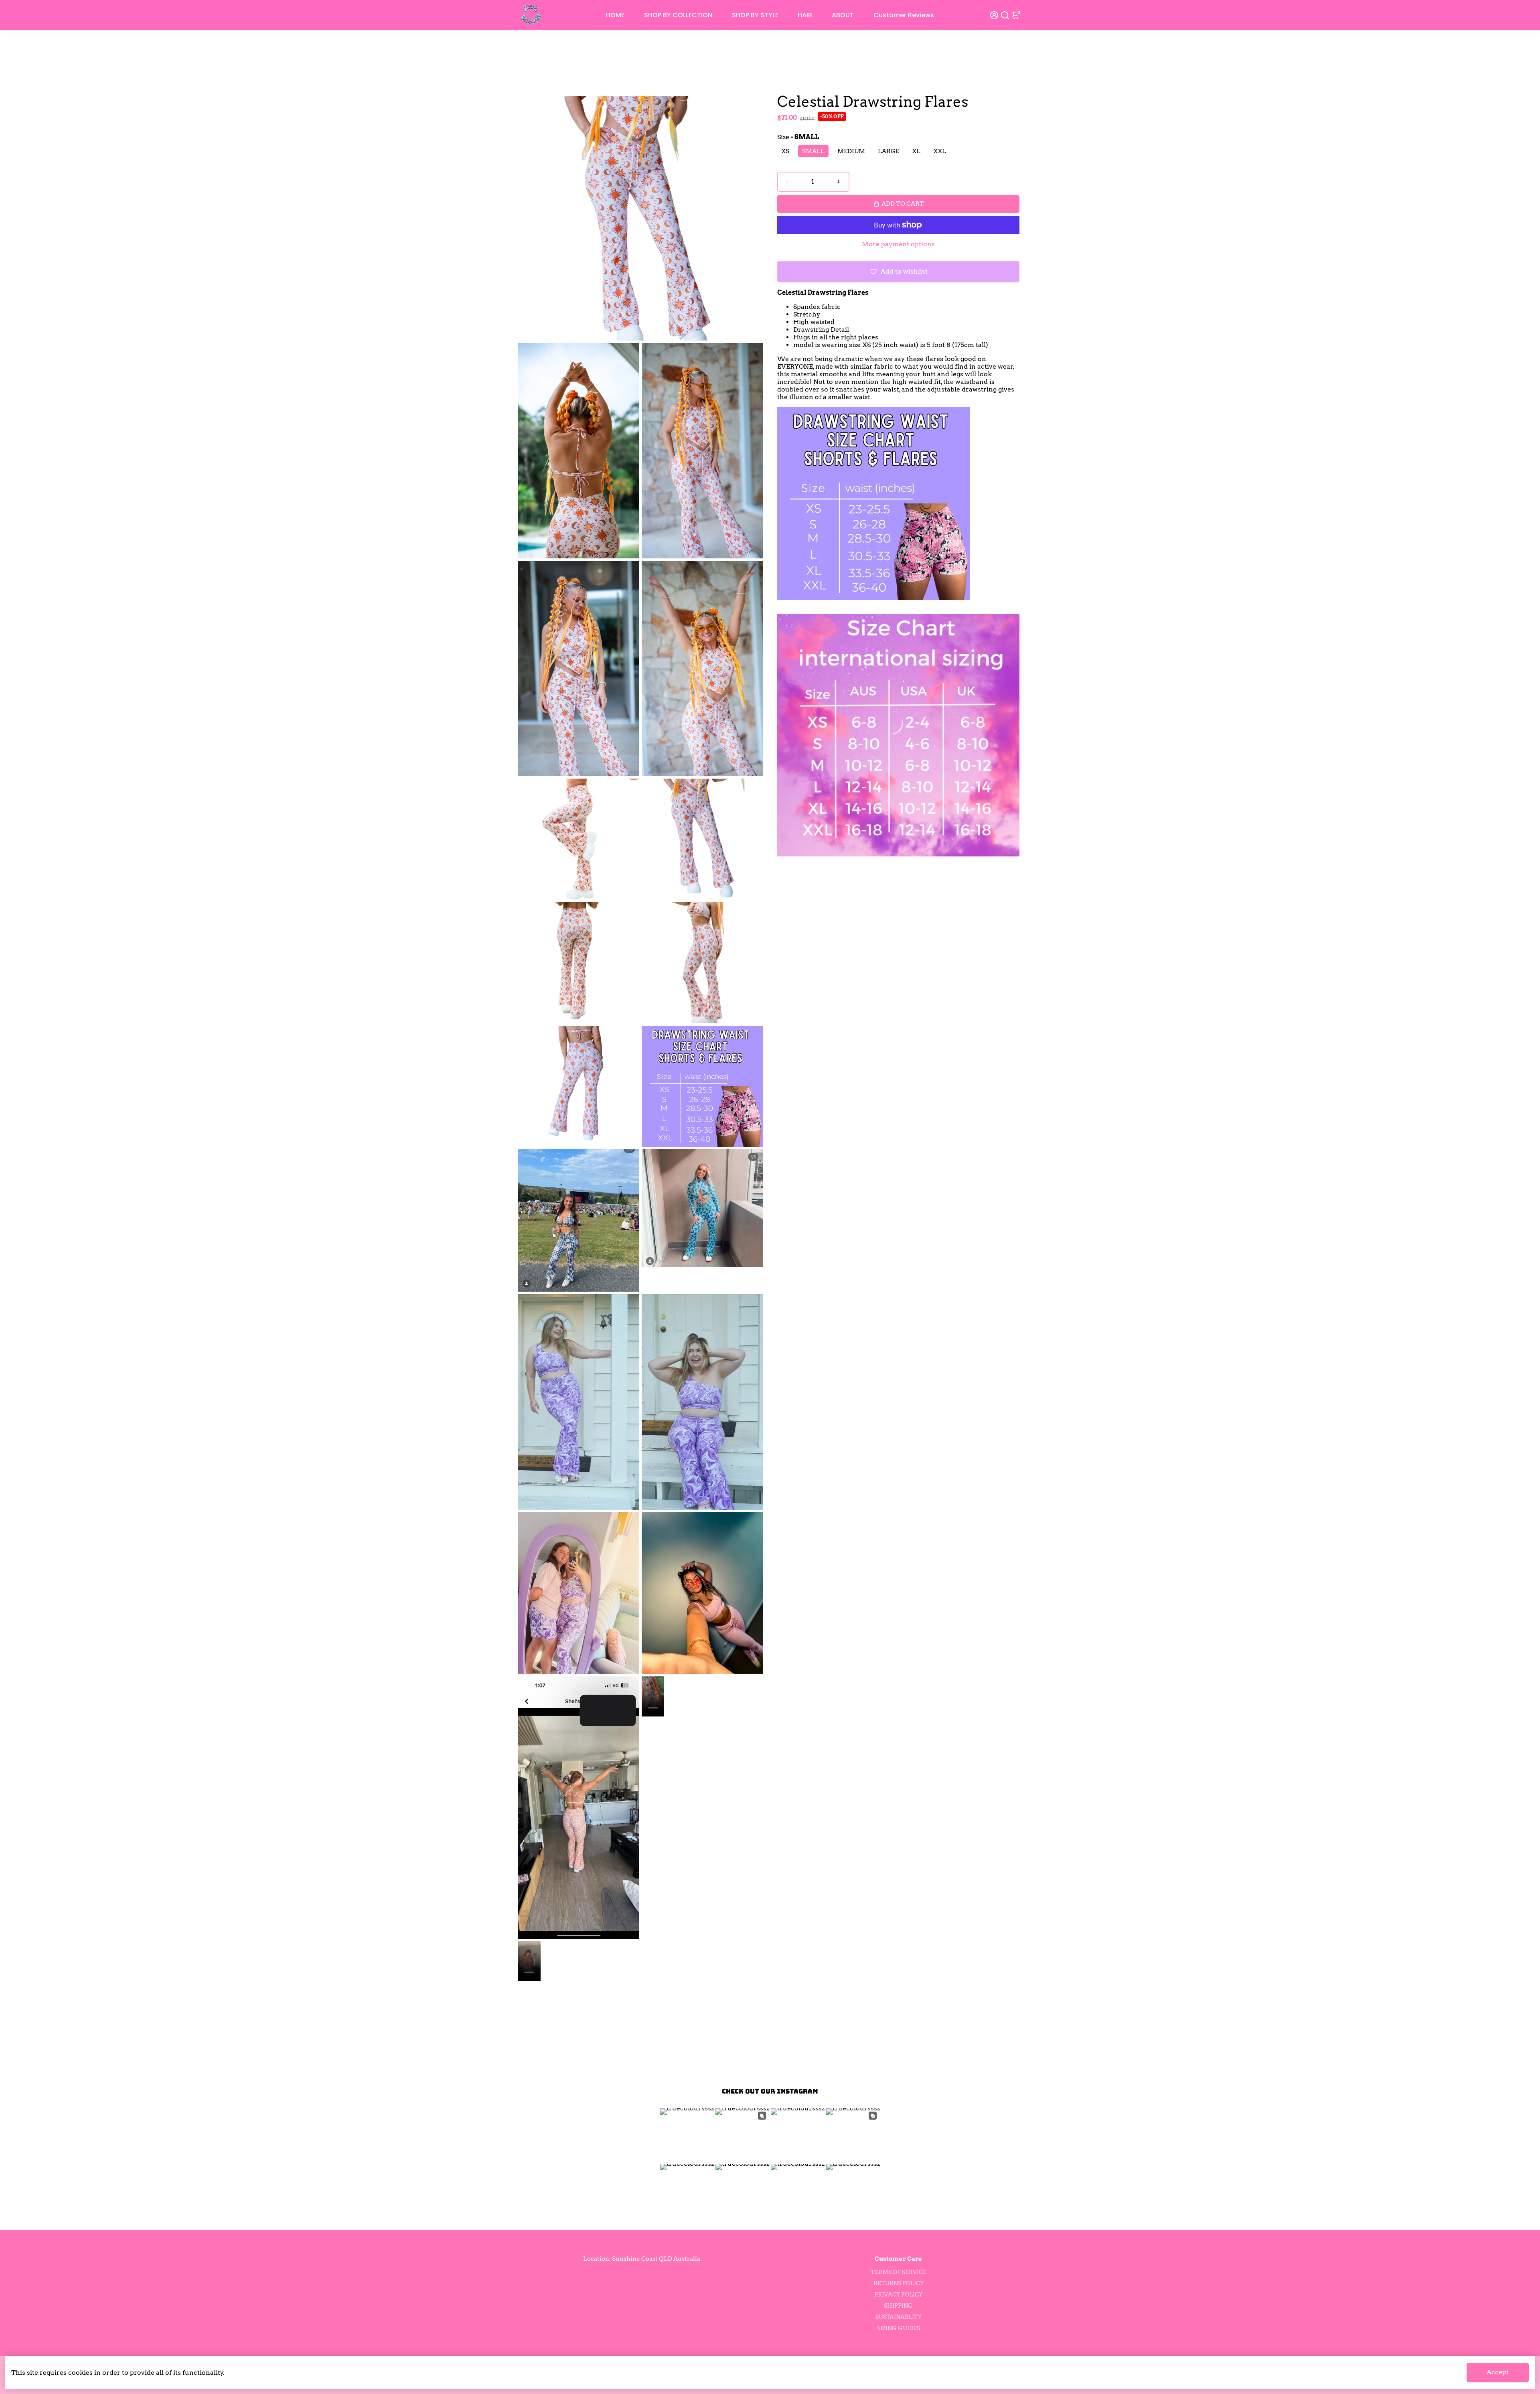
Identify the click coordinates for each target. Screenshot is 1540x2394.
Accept (1498, 2372)
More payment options (898, 244)
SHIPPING (898, 2306)
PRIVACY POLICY (898, 2295)
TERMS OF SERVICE (899, 2272)
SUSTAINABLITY (899, 2317)
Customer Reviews (904, 15)
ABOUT (843, 15)
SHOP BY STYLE (755, 15)
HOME (615, 15)
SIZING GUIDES (899, 2328)
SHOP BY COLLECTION (678, 15)
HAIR (805, 15)
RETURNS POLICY (899, 2283)
